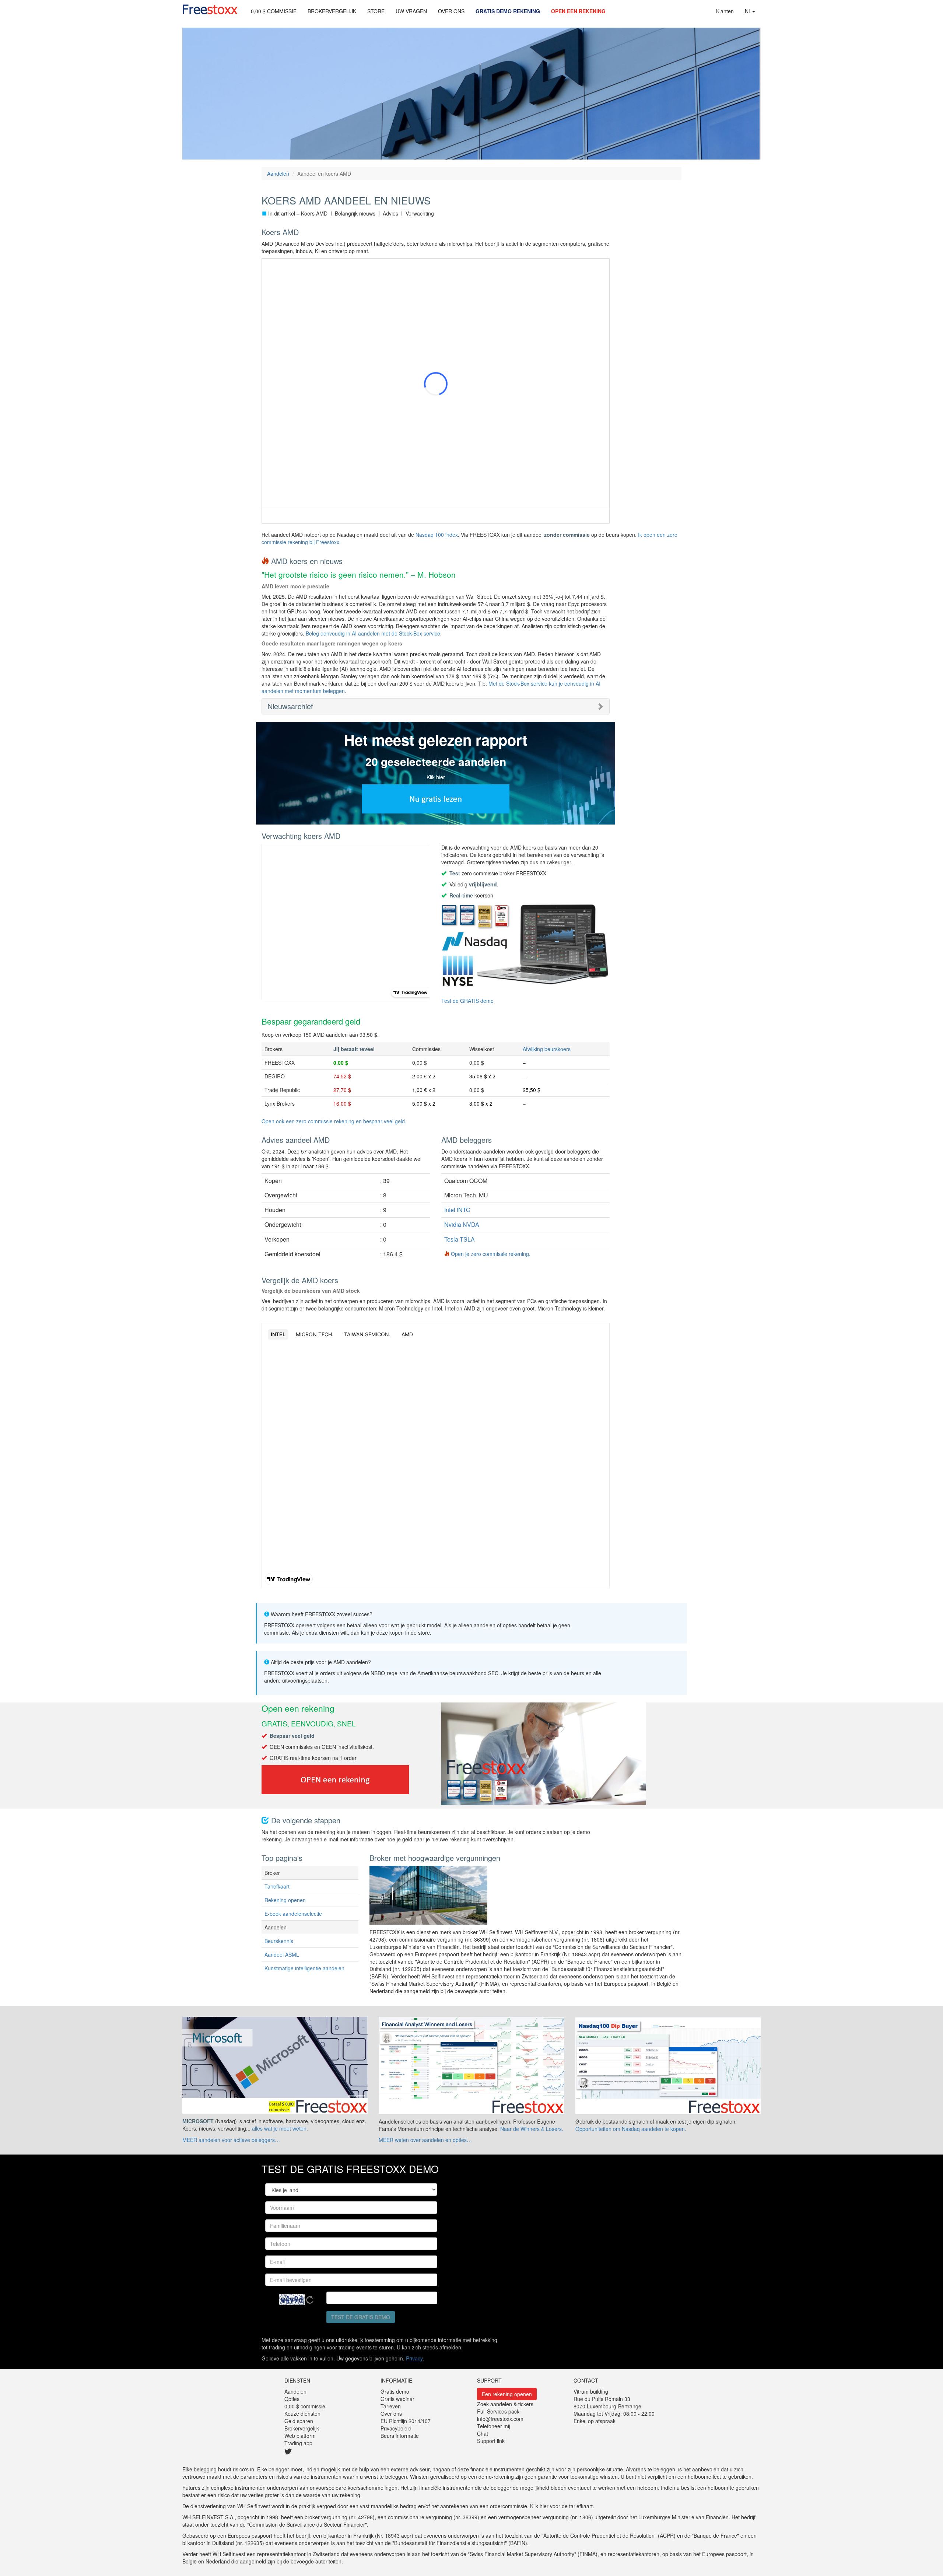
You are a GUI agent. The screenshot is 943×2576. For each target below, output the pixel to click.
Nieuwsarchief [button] (290, 706)
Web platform (300, 2436)
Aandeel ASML (282, 1954)
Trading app (298, 2443)
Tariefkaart (277, 1886)
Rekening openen (285, 1900)
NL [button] (748, 11)
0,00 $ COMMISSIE (274, 11)
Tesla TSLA (460, 1239)
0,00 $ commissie (305, 2406)
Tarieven (391, 2406)
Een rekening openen (507, 2394)
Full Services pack (498, 2411)
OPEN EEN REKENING (578, 11)
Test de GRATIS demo (467, 1001)
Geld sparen (299, 2421)
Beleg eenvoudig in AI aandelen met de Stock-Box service (373, 633)
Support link (491, 2441)
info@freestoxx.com (500, 2419)
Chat (483, 2433)
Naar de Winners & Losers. (532, 2129)
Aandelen (278, 174)
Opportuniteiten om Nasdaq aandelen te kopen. (631, 2129)
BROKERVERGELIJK (332, 11)
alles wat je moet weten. (280, 2128)
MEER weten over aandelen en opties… (425, 2140)
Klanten (725, 11)
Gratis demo (395, 2391)
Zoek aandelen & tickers (505, 2404)
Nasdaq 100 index (437, 535)
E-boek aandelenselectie (293, 1914)
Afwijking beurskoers (547, 1049)
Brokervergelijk (302, 2428)
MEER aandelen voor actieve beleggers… (231, 2140)
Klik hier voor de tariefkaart (561, 2506)
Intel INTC (457, 1210)
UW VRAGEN (411, 11)
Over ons (391, 2414)
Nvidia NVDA (462, 1224)
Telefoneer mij (494, 2426)
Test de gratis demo (361, 2317)
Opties (292, 2399)
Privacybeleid (396, 2428)
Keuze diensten (302, 2414)
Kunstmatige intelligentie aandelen (304, 1968)
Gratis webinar (397, 2399)
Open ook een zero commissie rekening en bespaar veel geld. (334, 1121)
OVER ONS (451, 11)
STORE (376, 11)
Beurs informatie (400, 2436)
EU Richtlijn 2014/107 (406, 2421)
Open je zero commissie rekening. (491, 1254)
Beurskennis (279, 1941)
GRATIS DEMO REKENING (508, 11)
